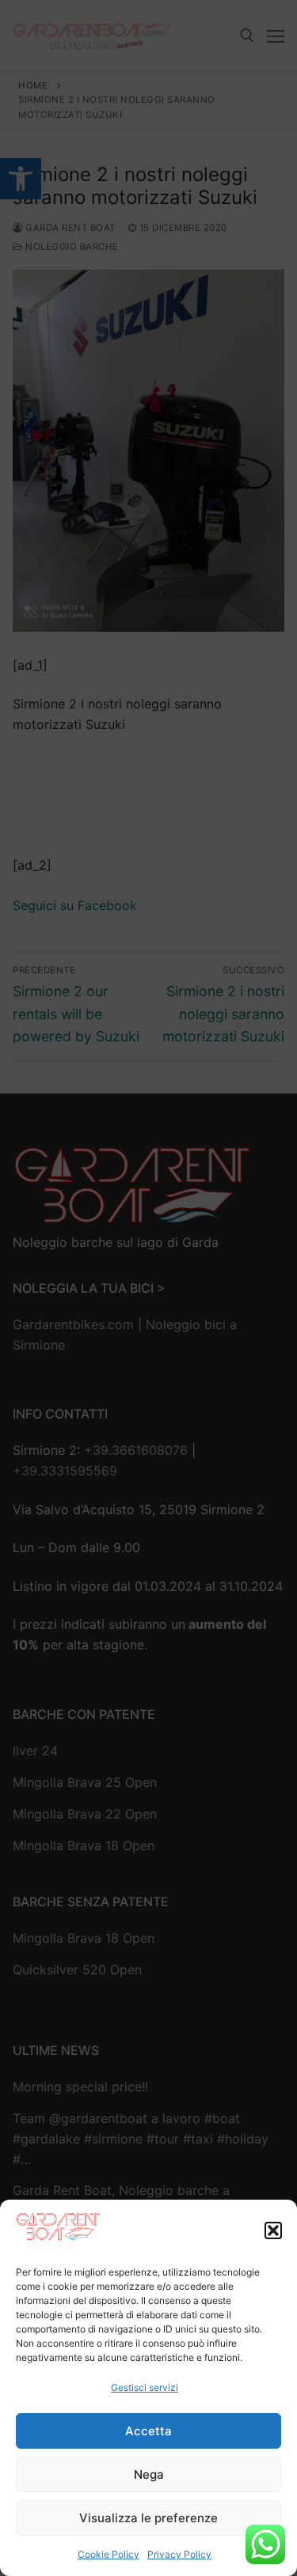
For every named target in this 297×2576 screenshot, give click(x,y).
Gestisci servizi (145, 2387)
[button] (273, 2230)
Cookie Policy (109, 2554)
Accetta (148, 2431)
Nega (149, 2474)
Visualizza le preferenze (148, 2518)
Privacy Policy (179, 2554)
